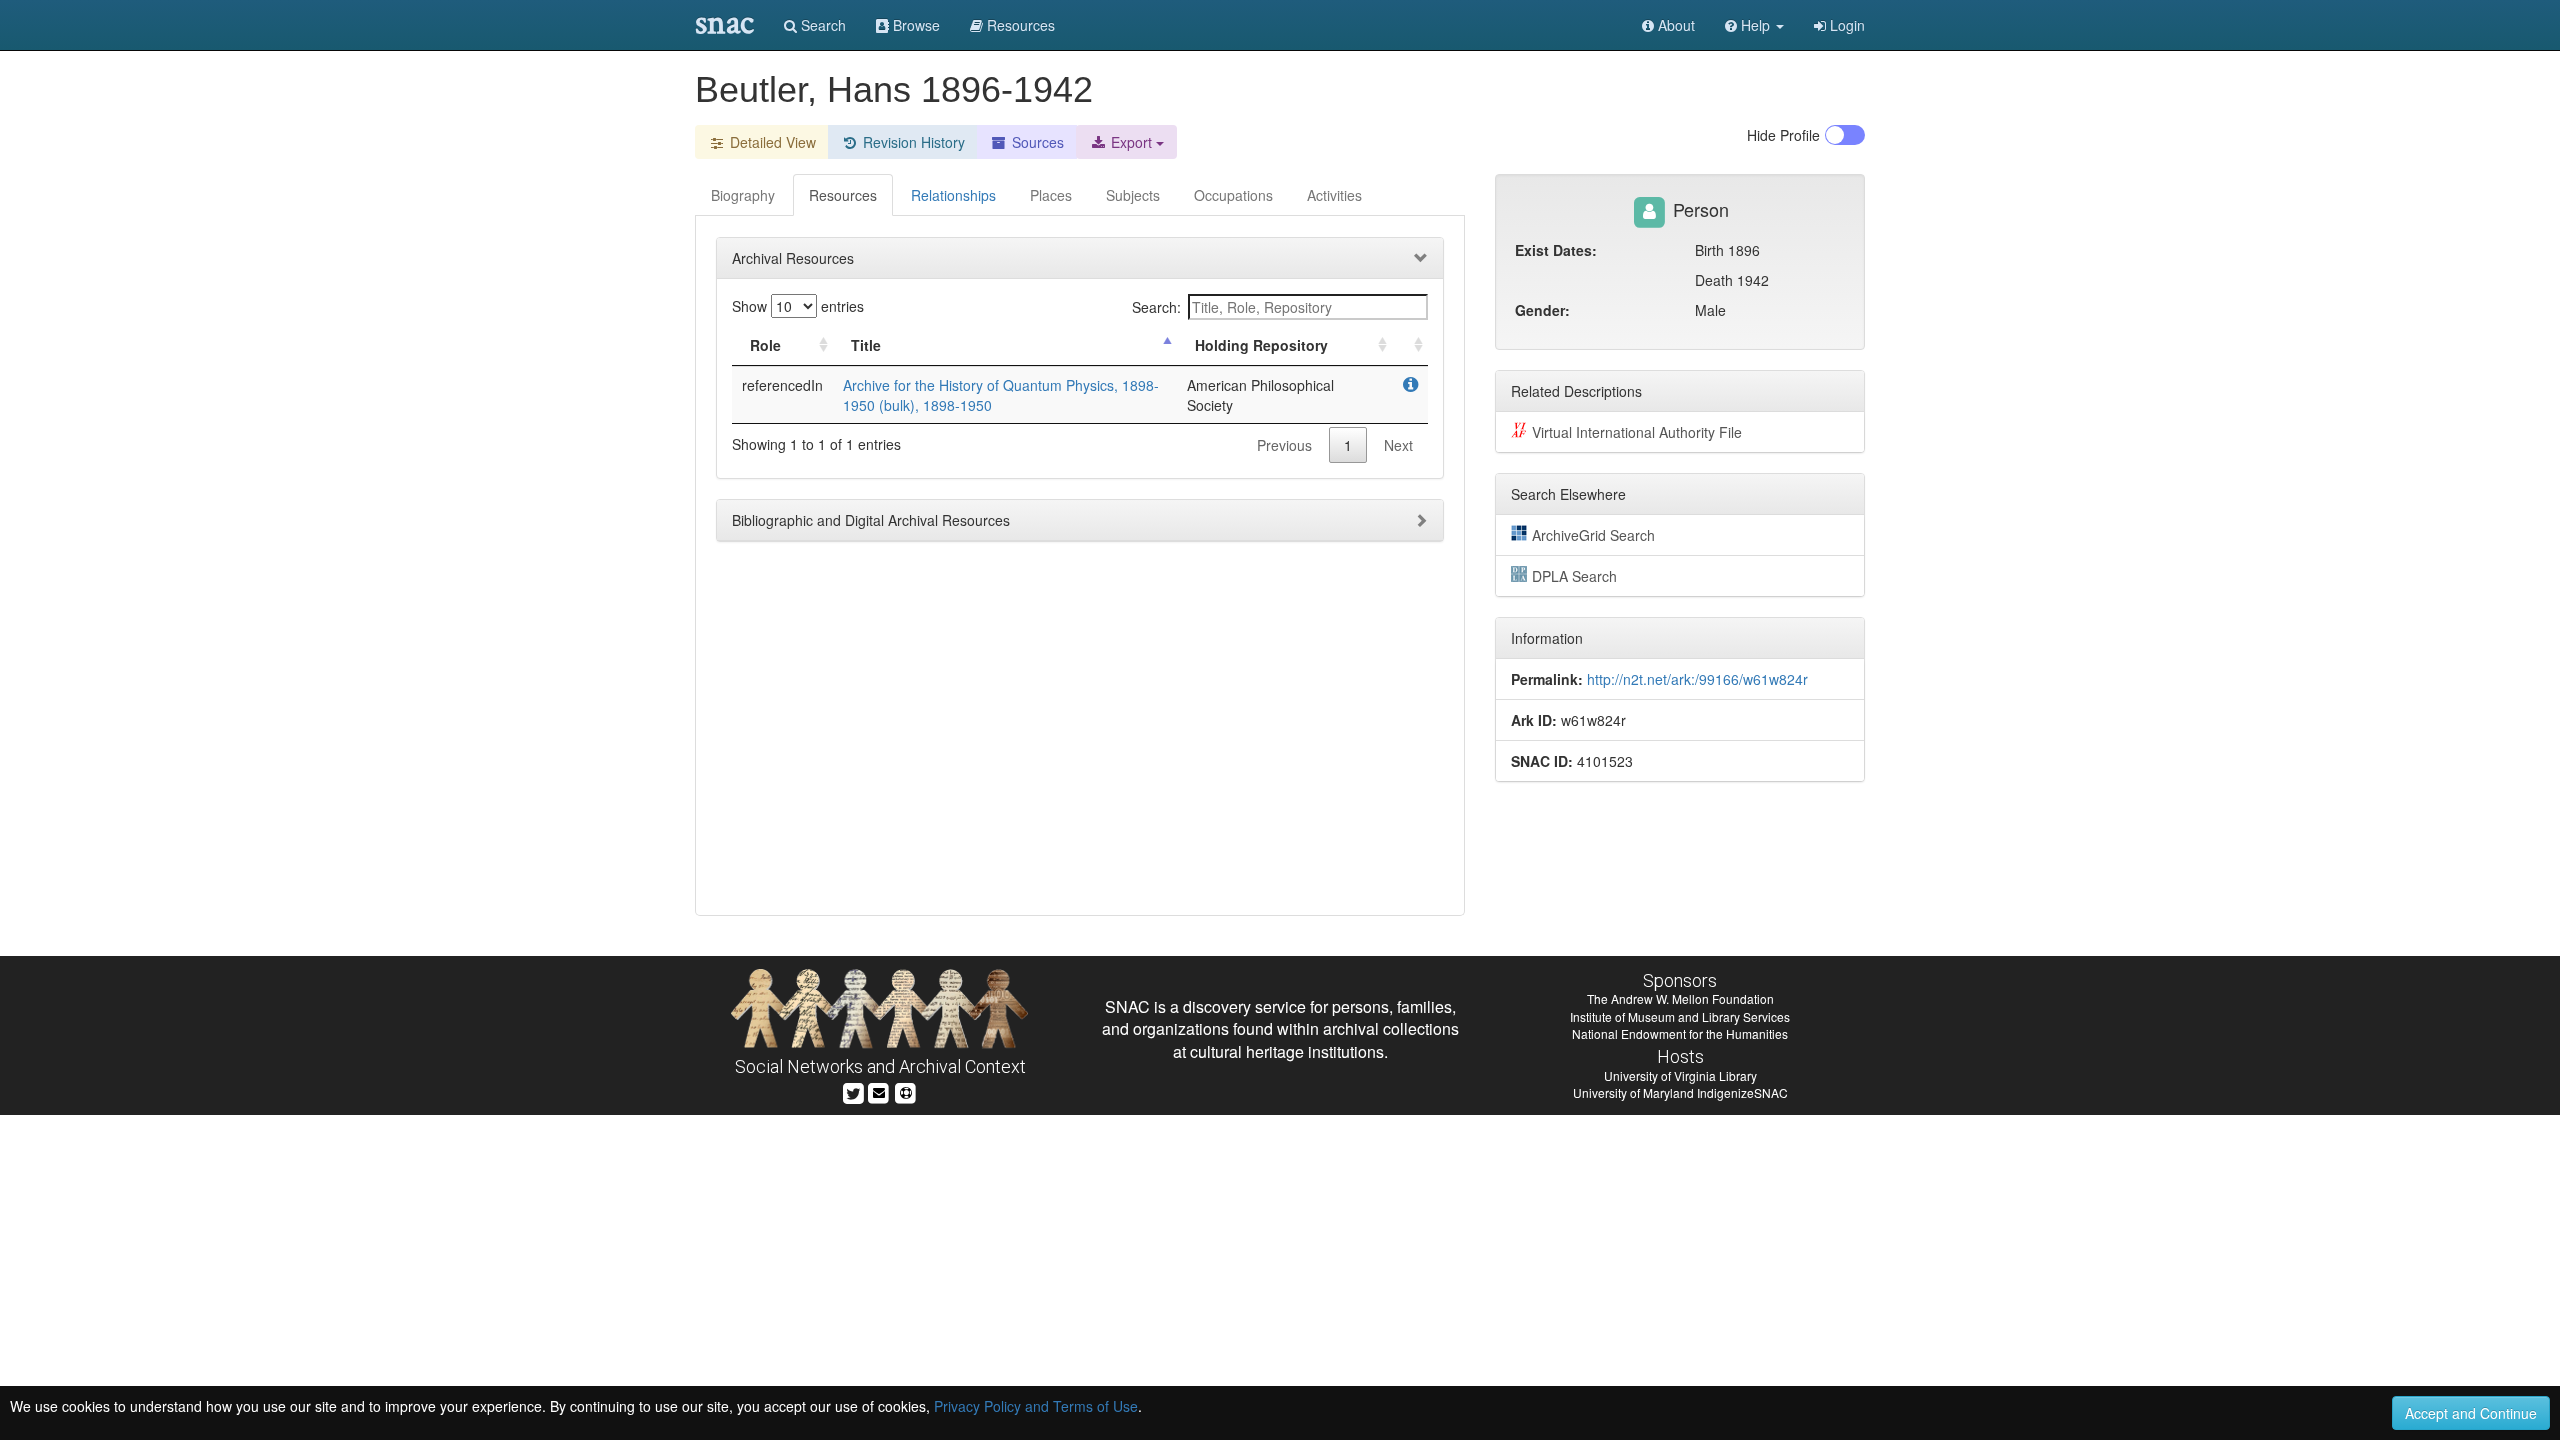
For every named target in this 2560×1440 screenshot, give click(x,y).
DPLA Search (1574, 576)
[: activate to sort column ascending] (1410, 345)
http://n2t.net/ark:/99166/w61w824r (1697, 679)
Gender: (1542, 310)
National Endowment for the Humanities (1680, 1033)
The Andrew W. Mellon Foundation (1680, 998)
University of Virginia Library (1680, 1075)
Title (866, 345)
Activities (1334, 195)
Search (821, 25)
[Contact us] (879, 1091)
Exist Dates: (1556, 250)
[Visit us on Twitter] (853, 1091)
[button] (1754, 25)
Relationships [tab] (953, 195)
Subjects (1133, 195)
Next (1398, 445)
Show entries (798, 306)
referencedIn (782, 385)
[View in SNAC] (1410, 385)
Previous (1284, 445)
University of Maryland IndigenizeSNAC (1680, 1092)
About (1674, 25)
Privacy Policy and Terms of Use (1036, 1406)
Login (1845, 25)
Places (1051, 195)
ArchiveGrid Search (1593, 535)
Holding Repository (1261, 345)
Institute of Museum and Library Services (1680, 1016)
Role (765, 345)
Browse (914, 25)
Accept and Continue (2471, 1413)
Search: (1156, 307)
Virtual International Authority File (1637, 432)
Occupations (1233, 195)
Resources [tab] (843, 195)
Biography (743, 195)
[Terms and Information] (906, 1091)
